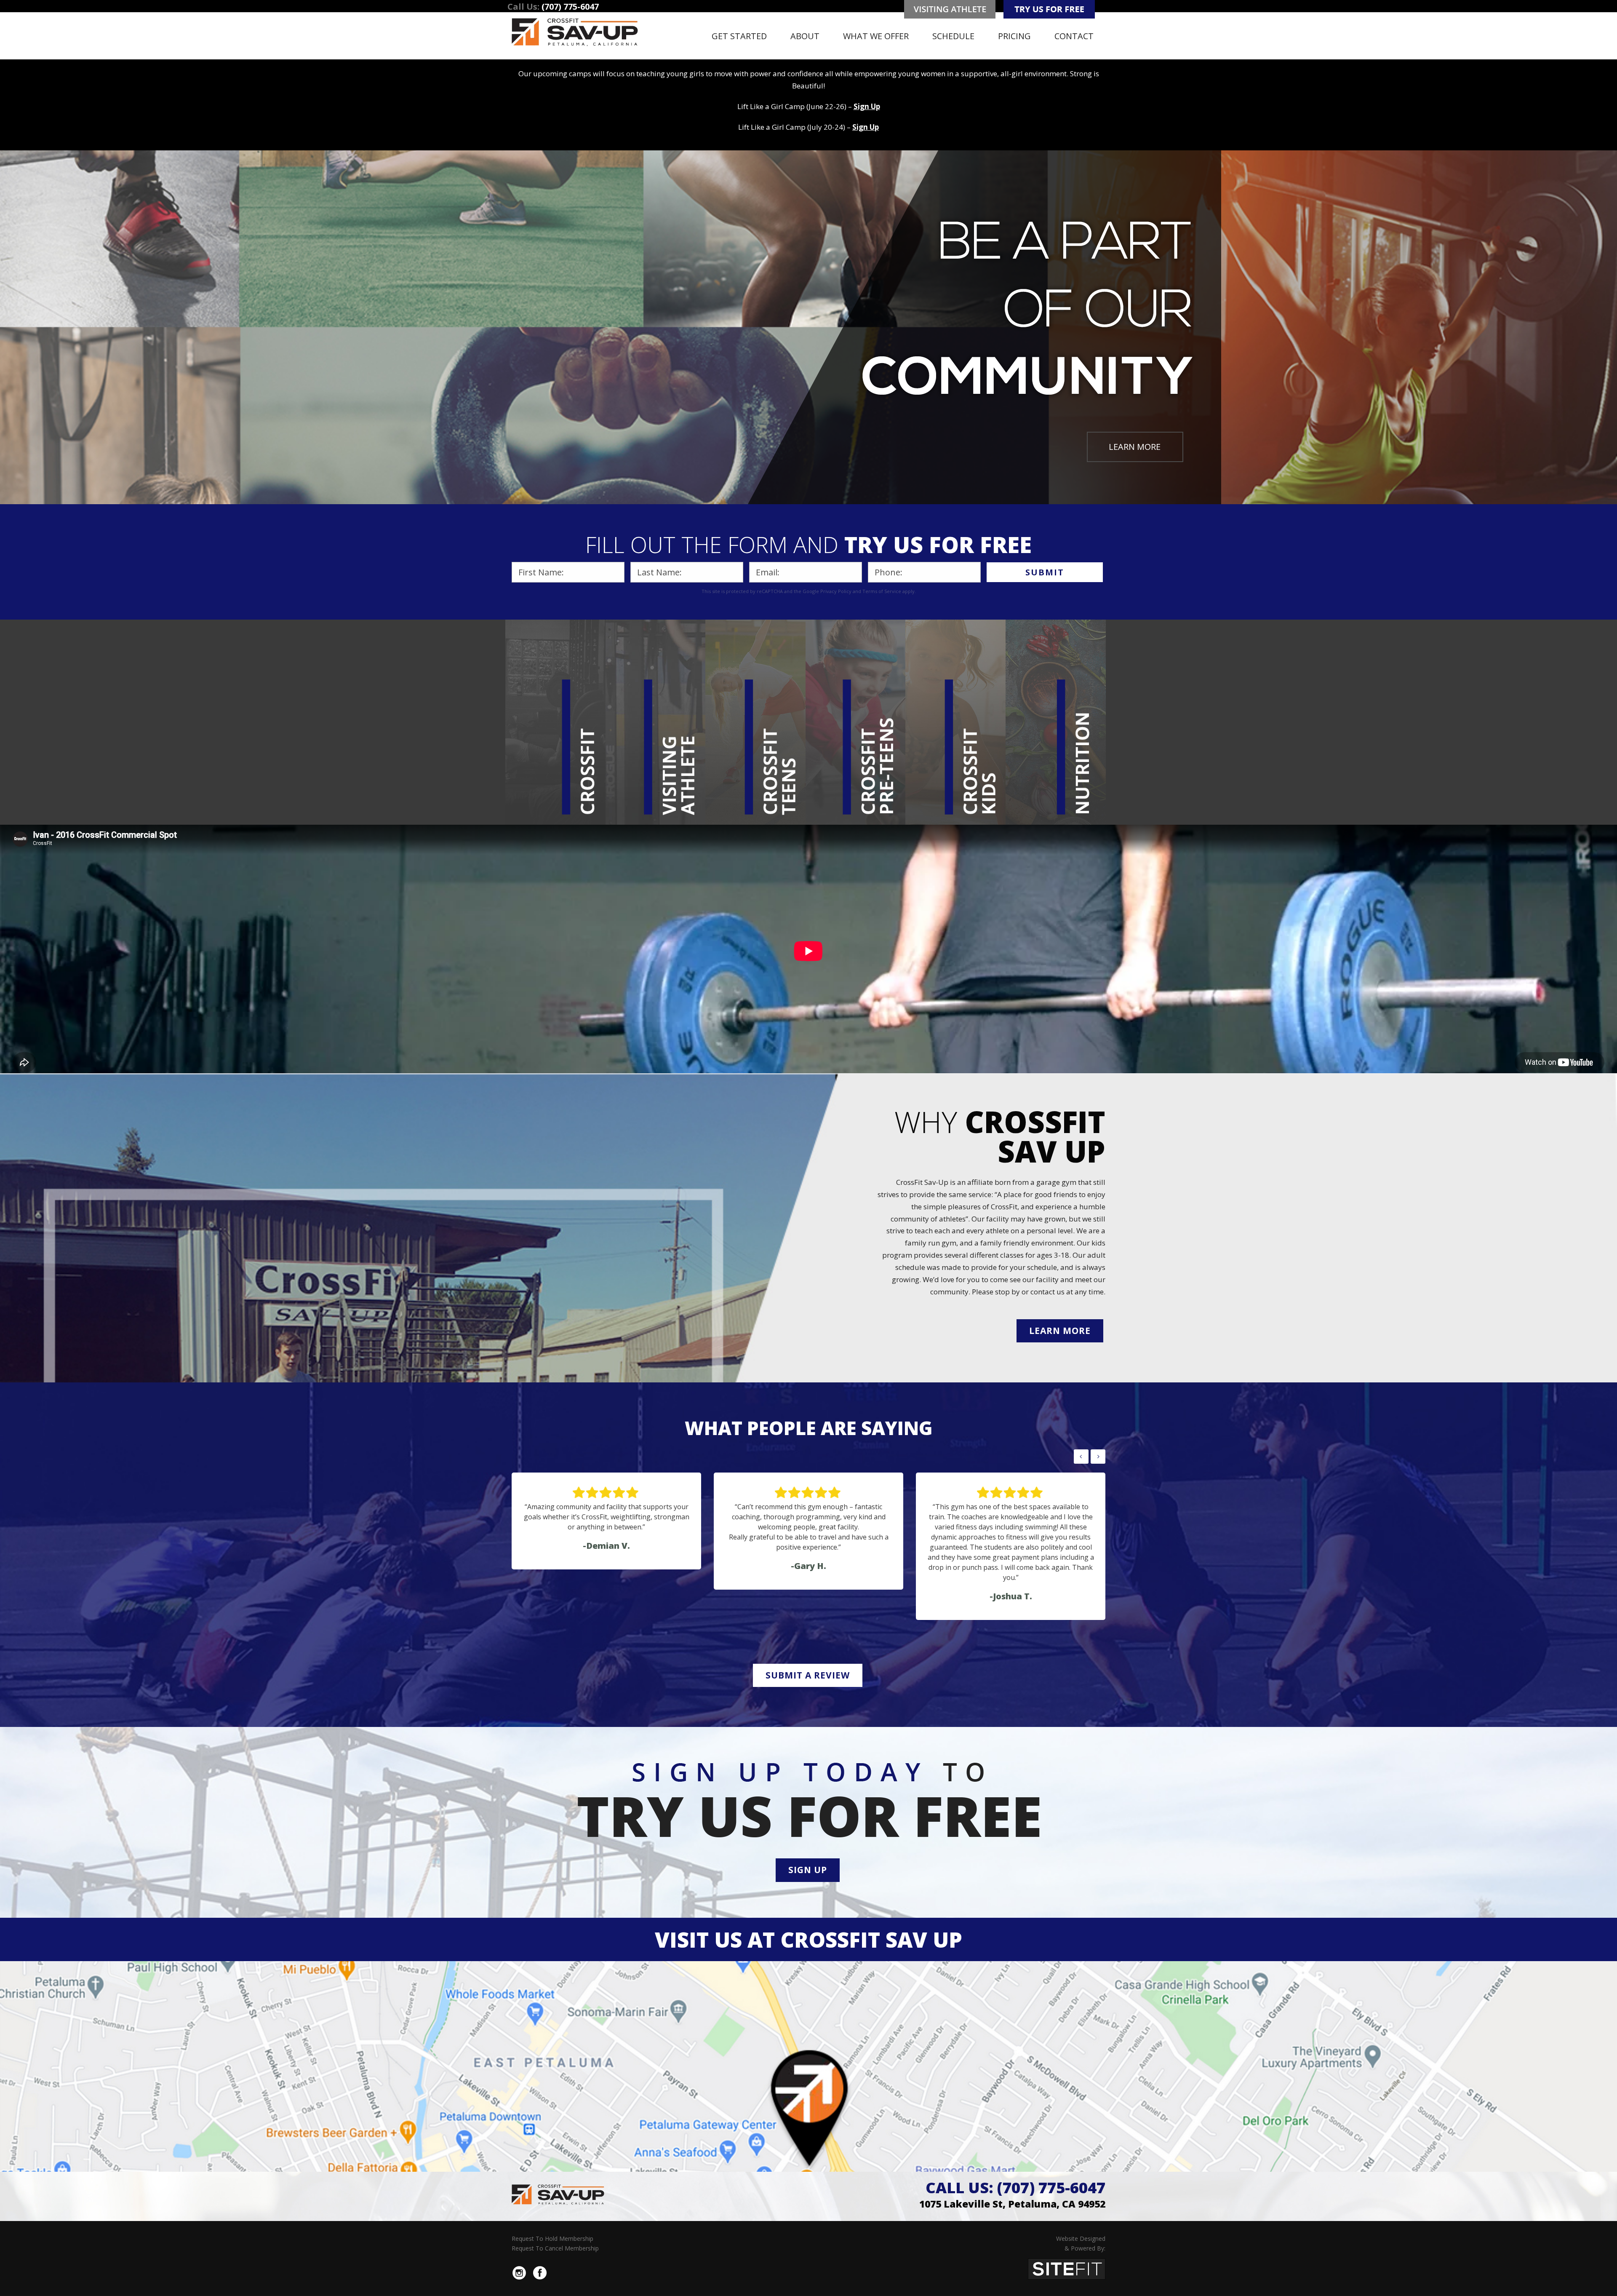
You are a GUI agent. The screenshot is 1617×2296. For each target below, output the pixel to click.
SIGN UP (808, 1870)
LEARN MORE (1135, 447)
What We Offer (876, 36)
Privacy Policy (836, 591)
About (805, 36)
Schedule (953, 36)
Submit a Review (808, 1675)
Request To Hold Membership (552, 2239)
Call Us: (1015, 2188)
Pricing (1014, 36)
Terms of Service (882, 591)
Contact (1074, 36)
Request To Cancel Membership (555, 2248)
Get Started (739, 36)
